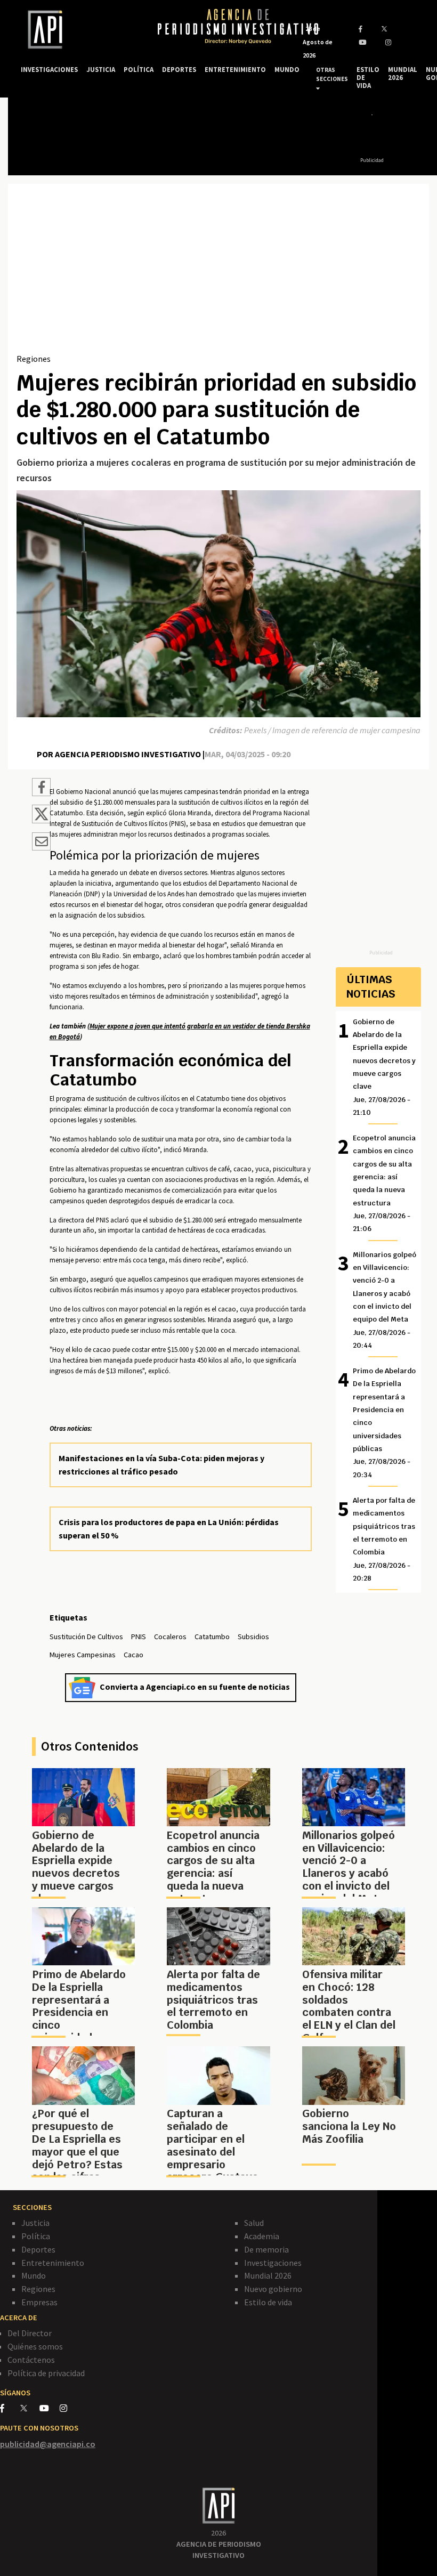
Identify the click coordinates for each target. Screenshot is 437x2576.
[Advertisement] (218, 272)
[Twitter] (29, 2408)
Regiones (34, 359)
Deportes (38, 2249)
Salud (254, 2223)
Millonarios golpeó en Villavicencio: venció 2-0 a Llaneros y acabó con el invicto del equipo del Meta (385, 1300)
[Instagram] (69, 2408)
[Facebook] (10, 2408)
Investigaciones (273, 2263)
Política (36, 2236)
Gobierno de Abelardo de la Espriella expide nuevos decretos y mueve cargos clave (384, 1067)
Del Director (30, 2333)
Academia (262, 2236)
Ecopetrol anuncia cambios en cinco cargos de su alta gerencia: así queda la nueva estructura (384, 1183)
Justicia (35, 2223)
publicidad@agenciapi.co (48, 2444)
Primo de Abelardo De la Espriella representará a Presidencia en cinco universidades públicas (384, 1423)
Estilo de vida (268, 2302)
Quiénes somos (35, 2346)
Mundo (34, 2275)
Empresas (39, 2302)
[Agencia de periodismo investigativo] (79, 30)
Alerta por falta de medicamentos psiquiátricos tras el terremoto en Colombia (384, 1539)
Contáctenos (31, 2360)
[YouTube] (50, 2408)
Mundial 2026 (268, 2275)
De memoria (266, 2249)
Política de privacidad (46, 2373)
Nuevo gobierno (273, 2289)
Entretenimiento (53, 2263)
